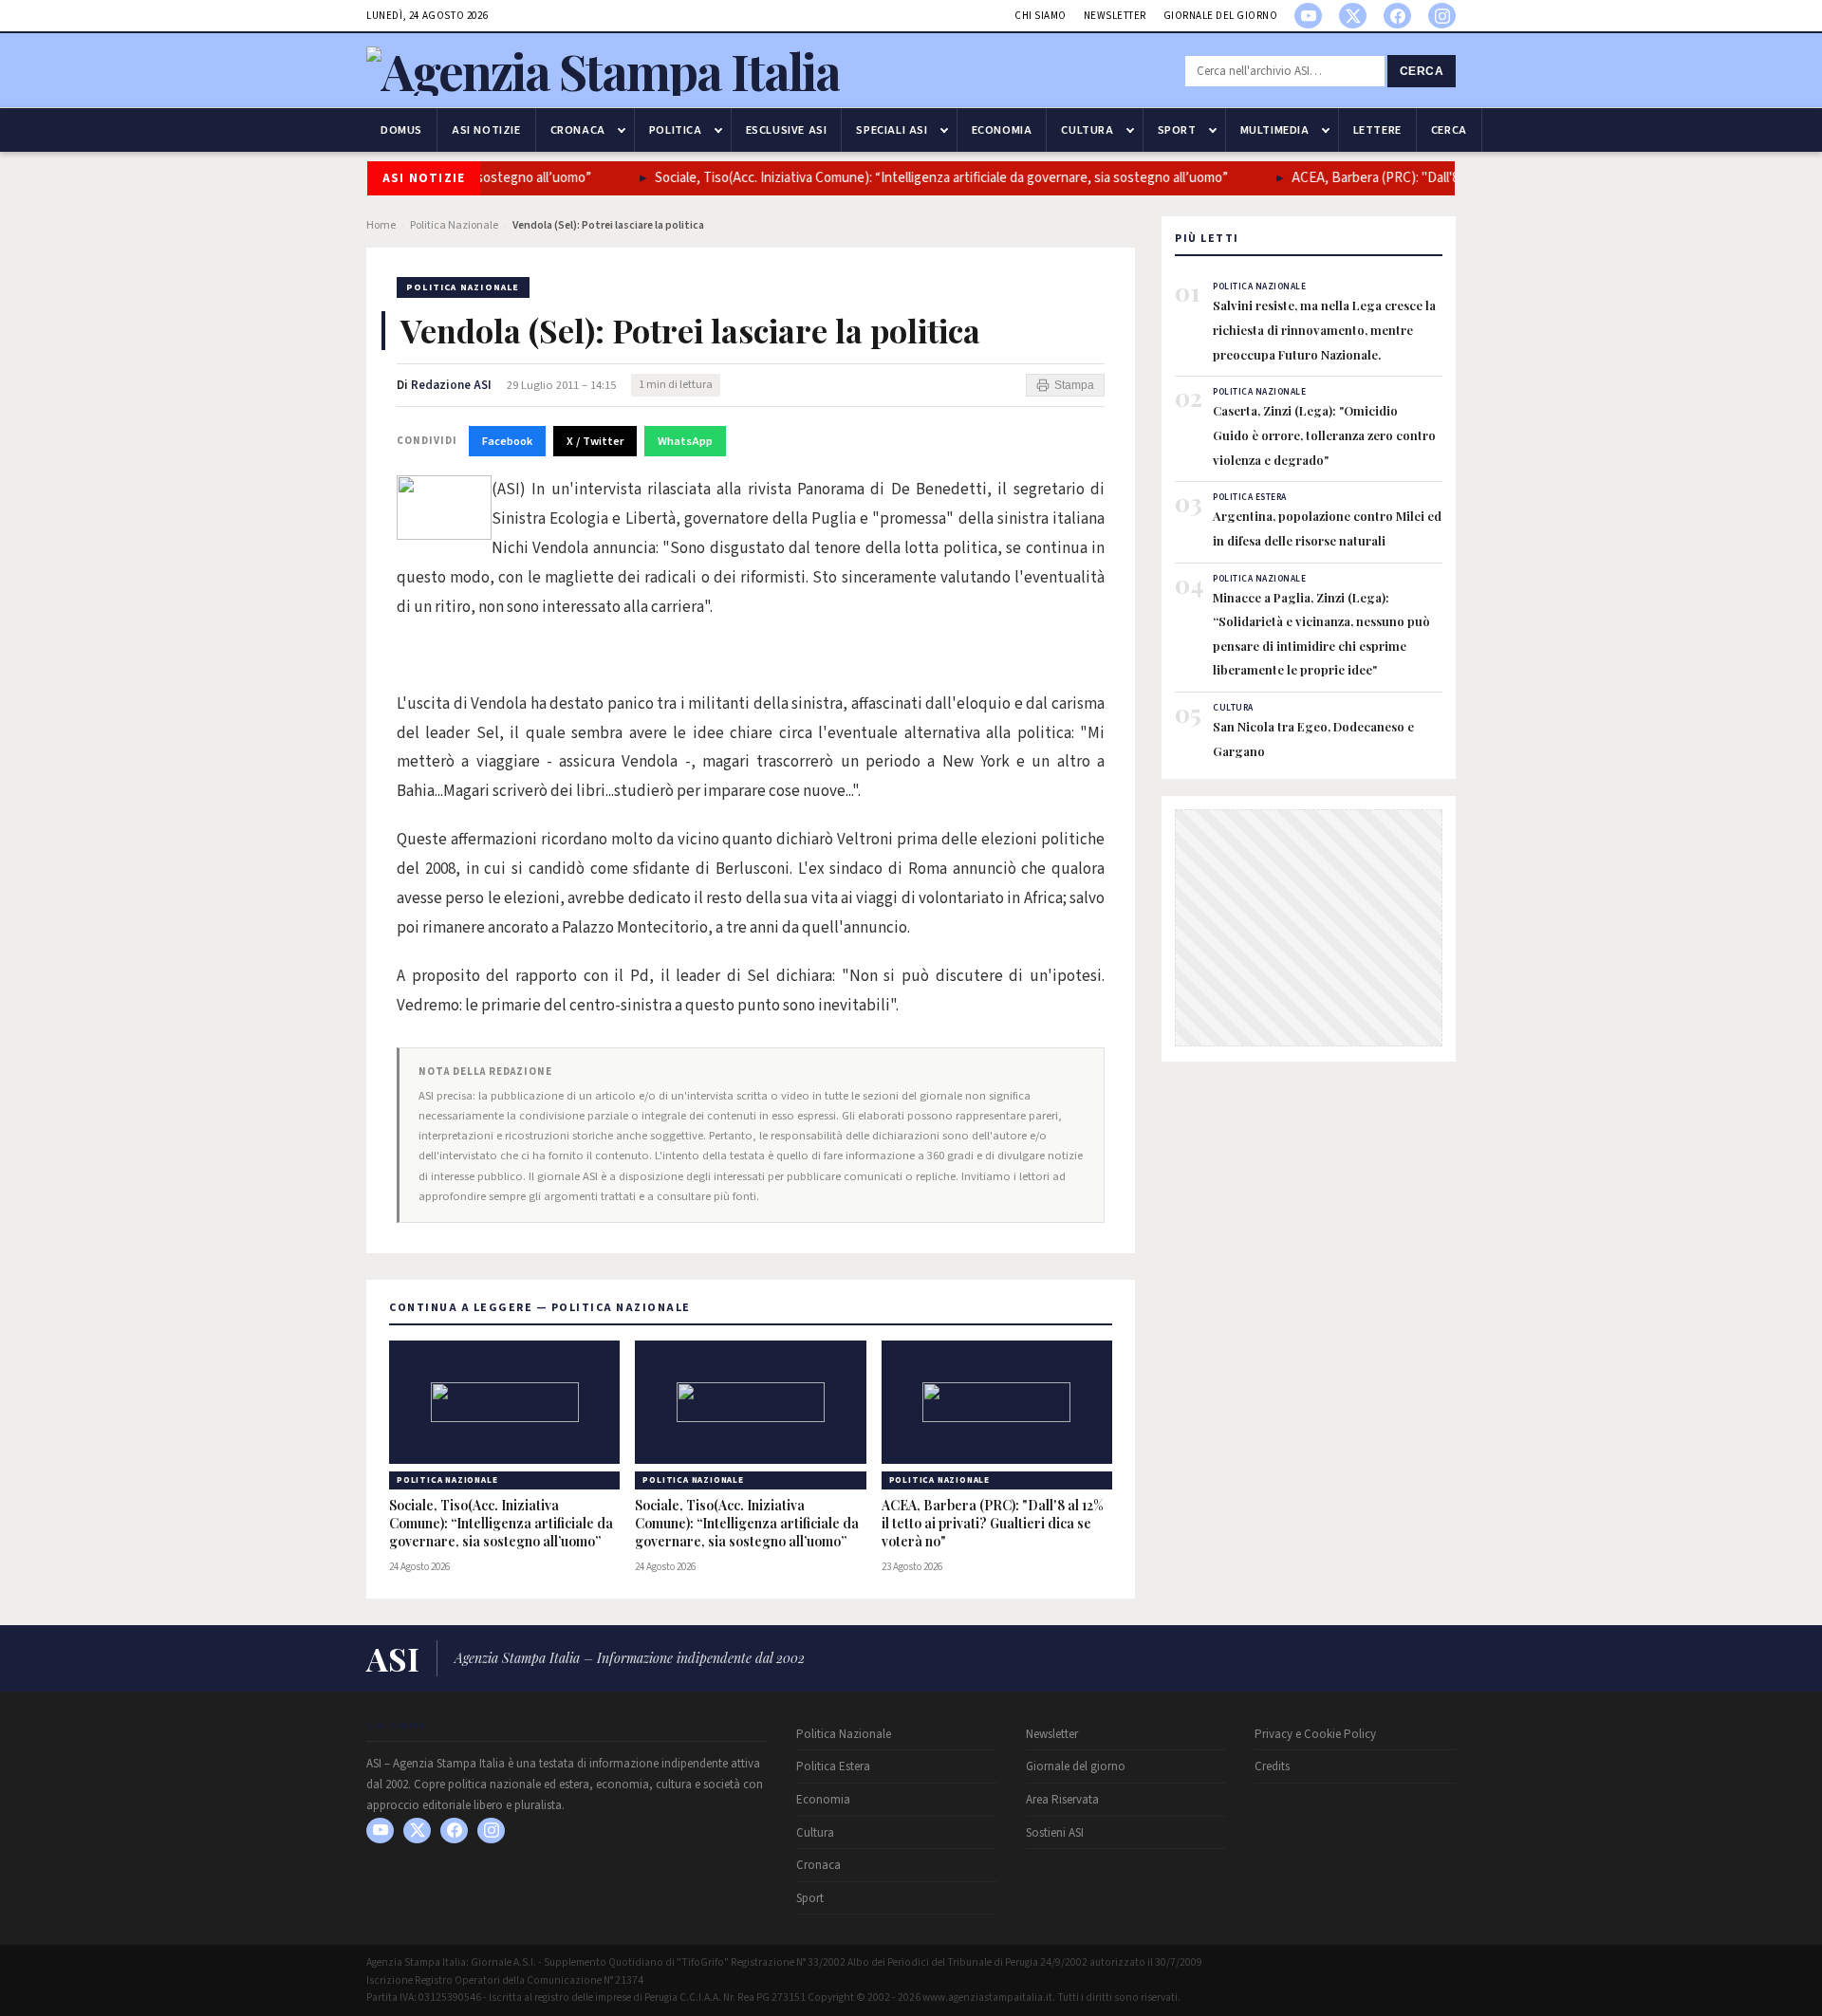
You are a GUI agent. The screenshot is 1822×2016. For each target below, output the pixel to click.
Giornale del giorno (1221, 16)
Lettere (1377, 130)
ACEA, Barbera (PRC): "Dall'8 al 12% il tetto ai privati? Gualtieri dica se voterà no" (993, 1524)
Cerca (1422, 71)
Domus (401, 130)
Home (381, 225)
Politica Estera (833, 1766)
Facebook (507, 441)
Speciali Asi (892, 130)
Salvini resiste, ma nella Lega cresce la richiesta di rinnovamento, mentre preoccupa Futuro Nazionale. (1324, 329)
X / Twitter (595, 441)
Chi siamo (1041, 16)
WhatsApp (685, 441)
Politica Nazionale (454, 225)
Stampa (1074, 385)
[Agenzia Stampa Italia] (603, 71)
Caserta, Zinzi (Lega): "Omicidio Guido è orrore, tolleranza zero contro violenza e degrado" (1324, 435)
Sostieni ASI (1055, 1833)
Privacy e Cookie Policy (1315, 1734)
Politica (676, 130)
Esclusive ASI (787, 130)
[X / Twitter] (1353, 16)
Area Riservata (1062, 1800)
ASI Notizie (486, 130)
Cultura (1087, 130)
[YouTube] (1308, 16)
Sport (1177, 130)
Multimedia (1275, 130)
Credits (1272, 1766)
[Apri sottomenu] (622, 130)
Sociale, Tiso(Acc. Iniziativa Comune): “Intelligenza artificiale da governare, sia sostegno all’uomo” (941, 178)
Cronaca (578, 130)
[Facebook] (1397, 16)
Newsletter (1115, 16)
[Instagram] (1442, 16)
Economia (1002, 130)
